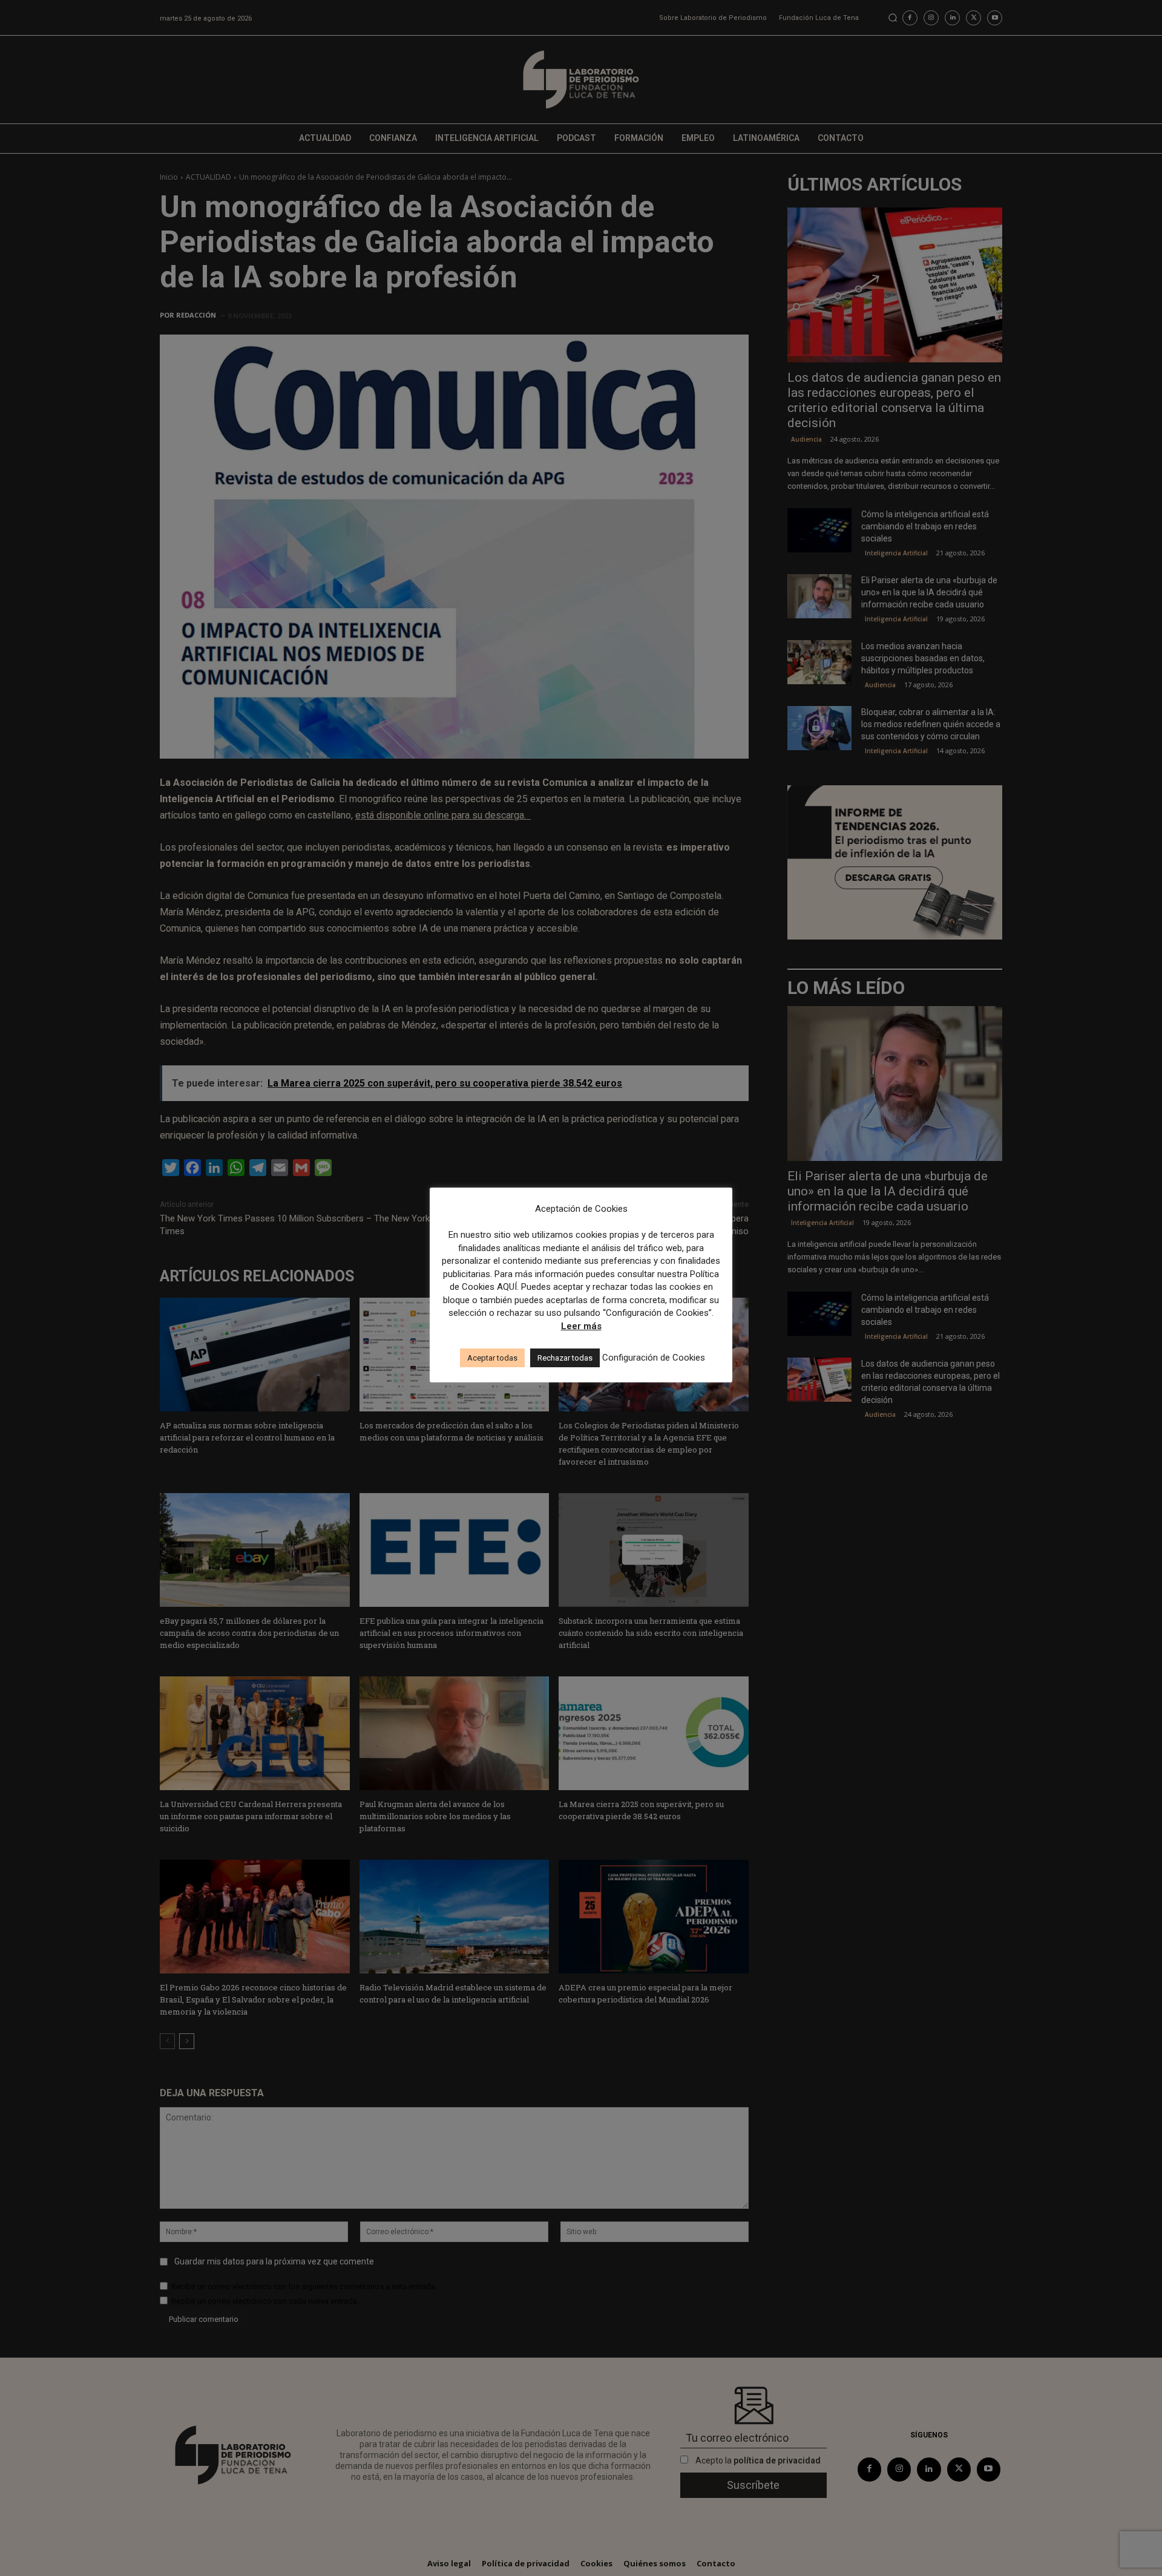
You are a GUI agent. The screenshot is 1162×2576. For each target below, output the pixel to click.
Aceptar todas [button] (492, 1358)
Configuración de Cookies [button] (654, 1358)
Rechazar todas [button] (565, 1358)
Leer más (581, 1326)
